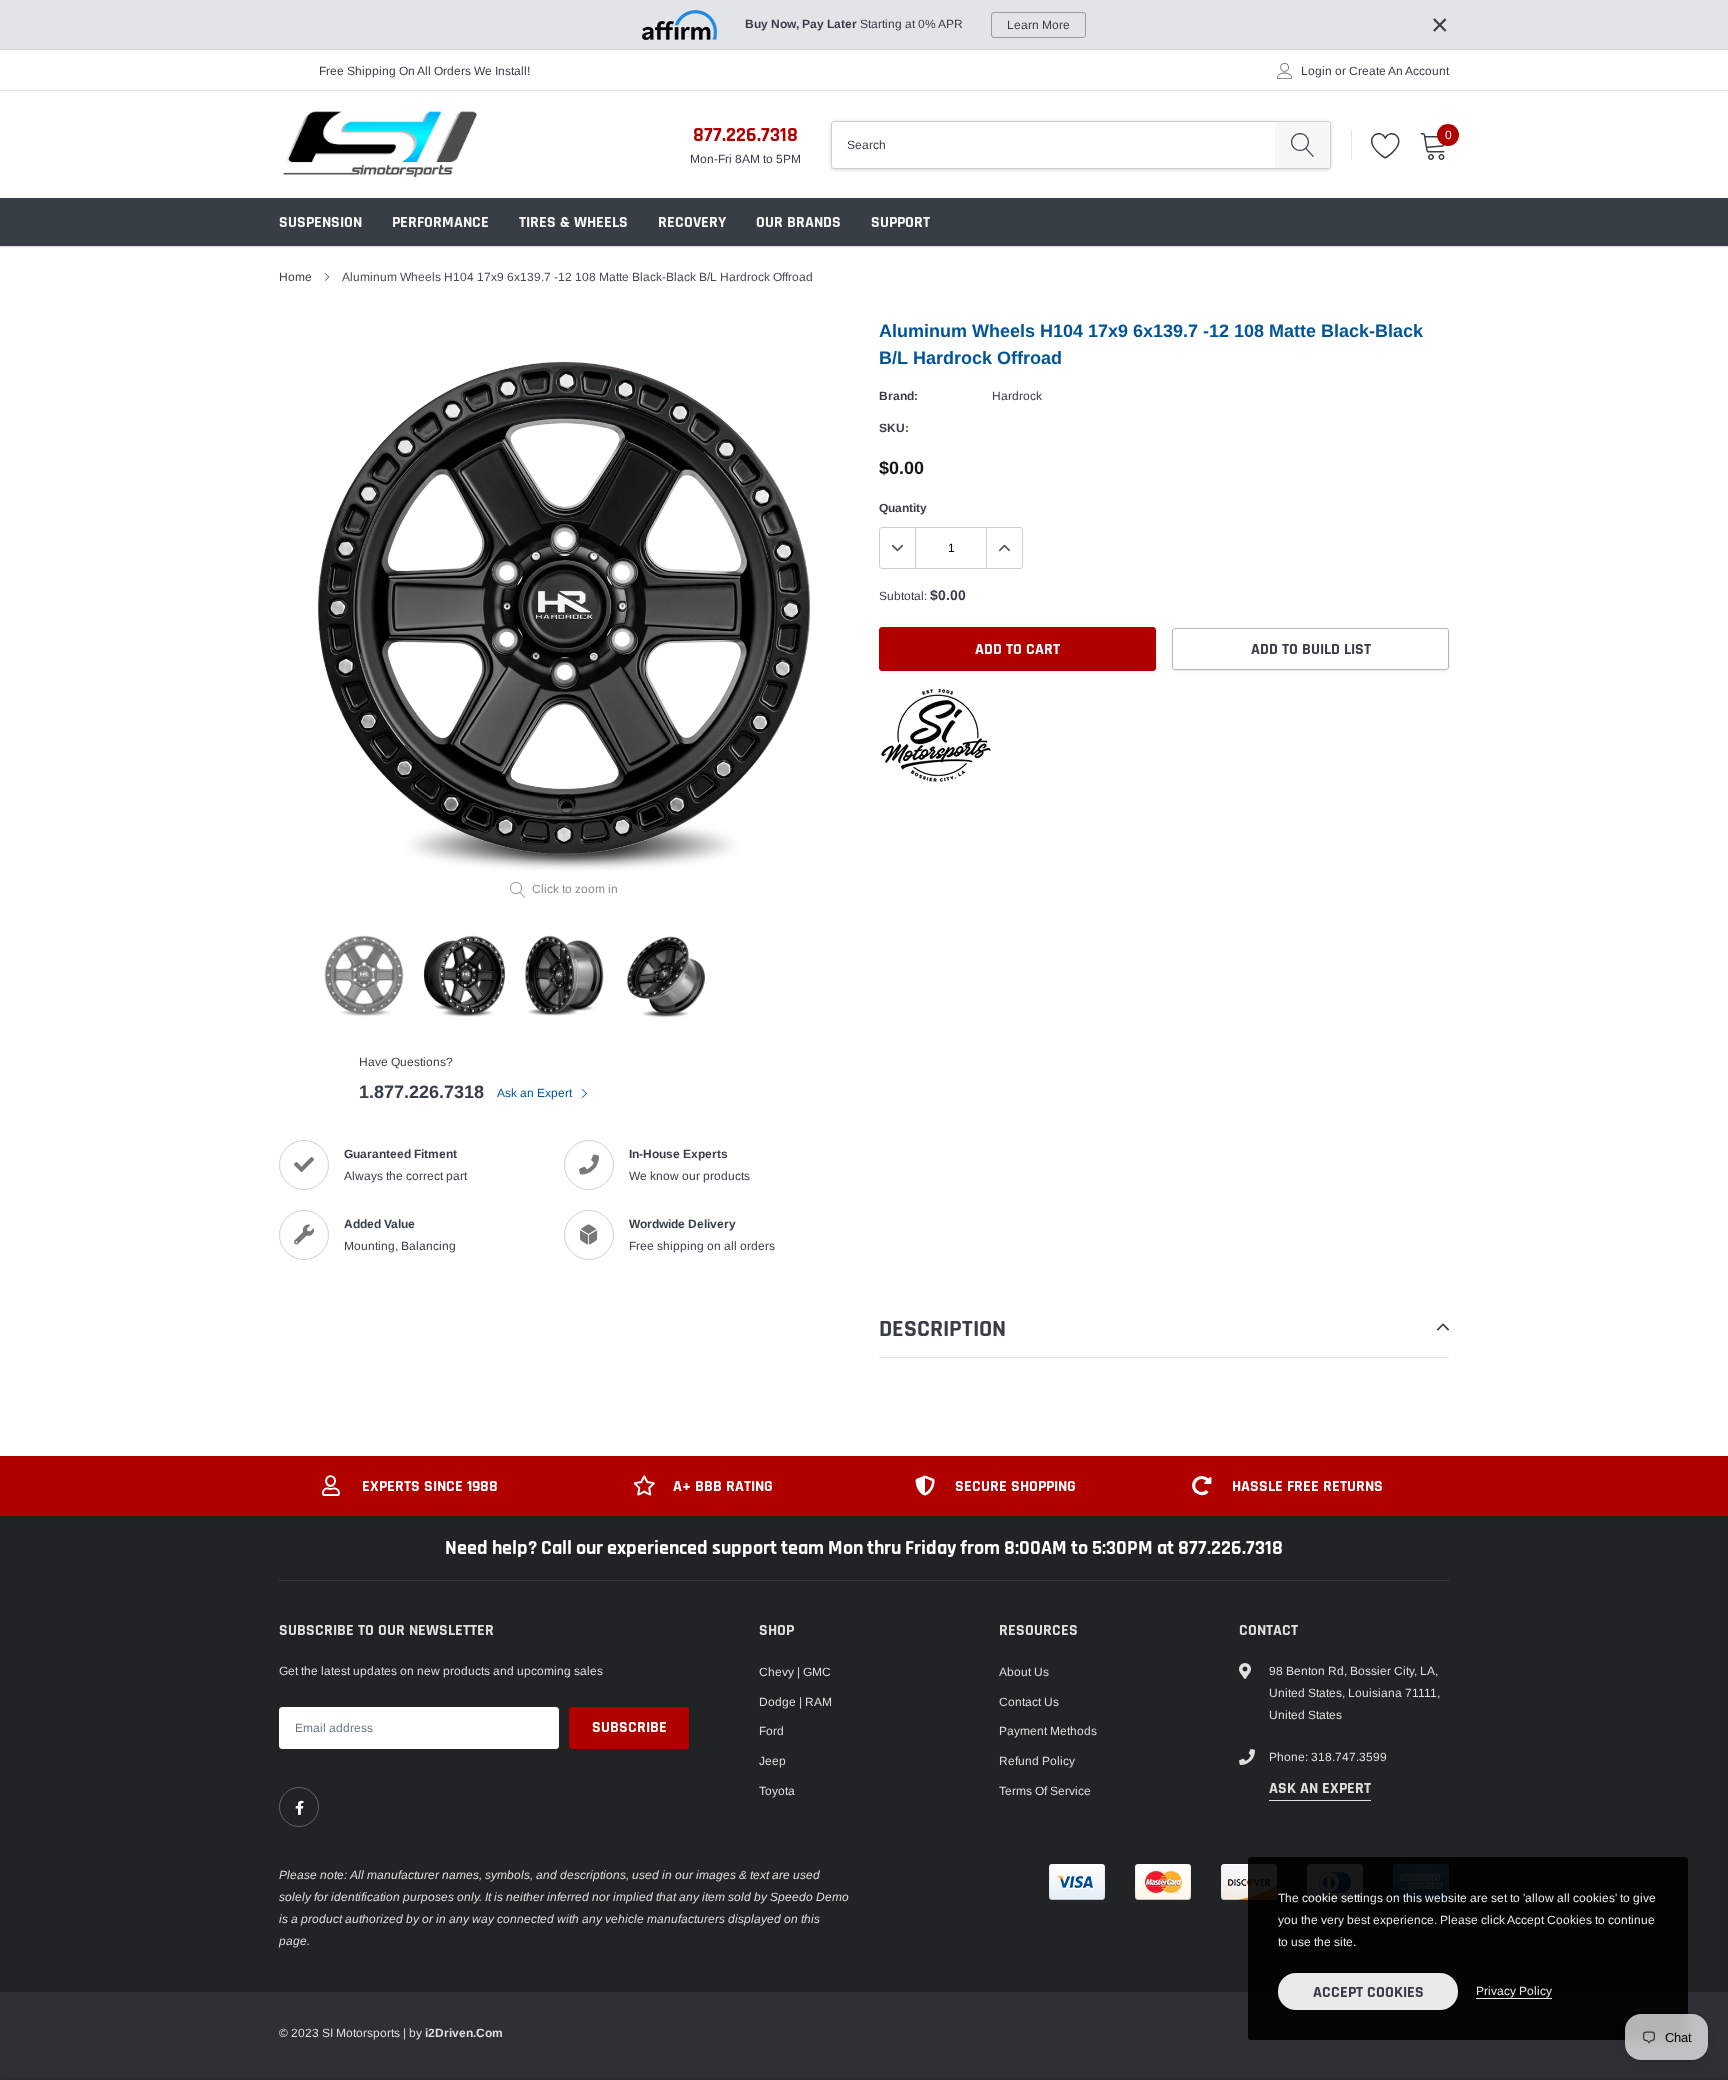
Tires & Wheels (573, 222)
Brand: (898, 396)
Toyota (777, 1791)
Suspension (320, 222)
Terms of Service (1045, 1791)
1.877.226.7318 (421, 1092)
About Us (1024, 1672)
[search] (1302, 145)
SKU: (894, 428)
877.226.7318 (745, 135)
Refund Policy (1037, 1761)
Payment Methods (1048, 1731)
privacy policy (1514, 1991)
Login (1316, 71)
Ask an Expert (536, 1093)
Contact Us (1029, 1702)
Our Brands (798, 222)
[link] (299, 1807)
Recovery (692, 222)
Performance (440, 222)
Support (900, 222)
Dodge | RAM (795, 1702)
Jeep (772, 1761)
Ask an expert (1320, 1788)
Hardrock (1017, 396)
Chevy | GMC (795, 1672)
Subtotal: (903, 596)
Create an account (1399, 71)
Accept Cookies (1368, 1992)
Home (295, 277)
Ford (771, 1731)
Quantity (903, 508)
